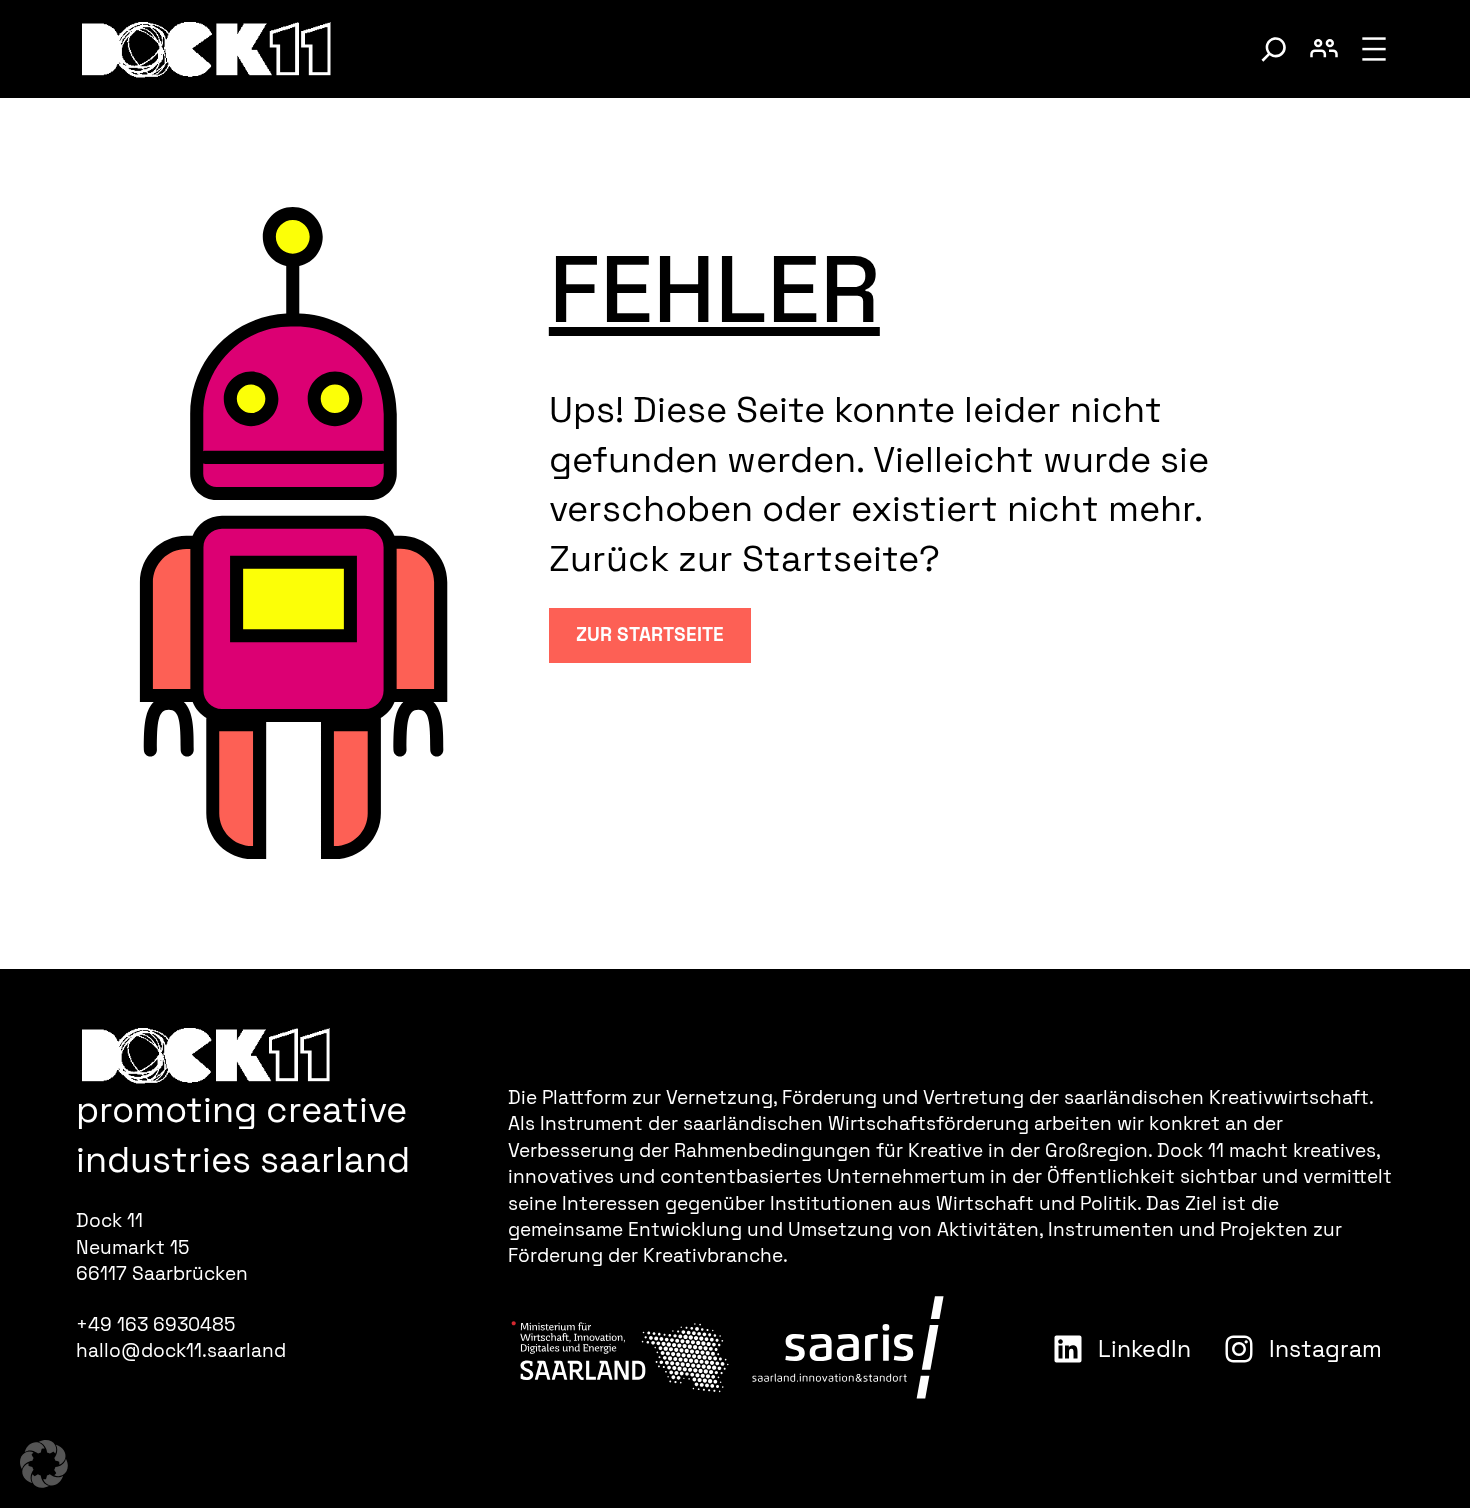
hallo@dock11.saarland (181, 1350)
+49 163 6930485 (155, 1324)
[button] (44, 1464)
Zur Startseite (650, 634)
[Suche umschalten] (1274, 49)
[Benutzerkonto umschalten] (1324, 49)
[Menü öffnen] (1374, 49)
